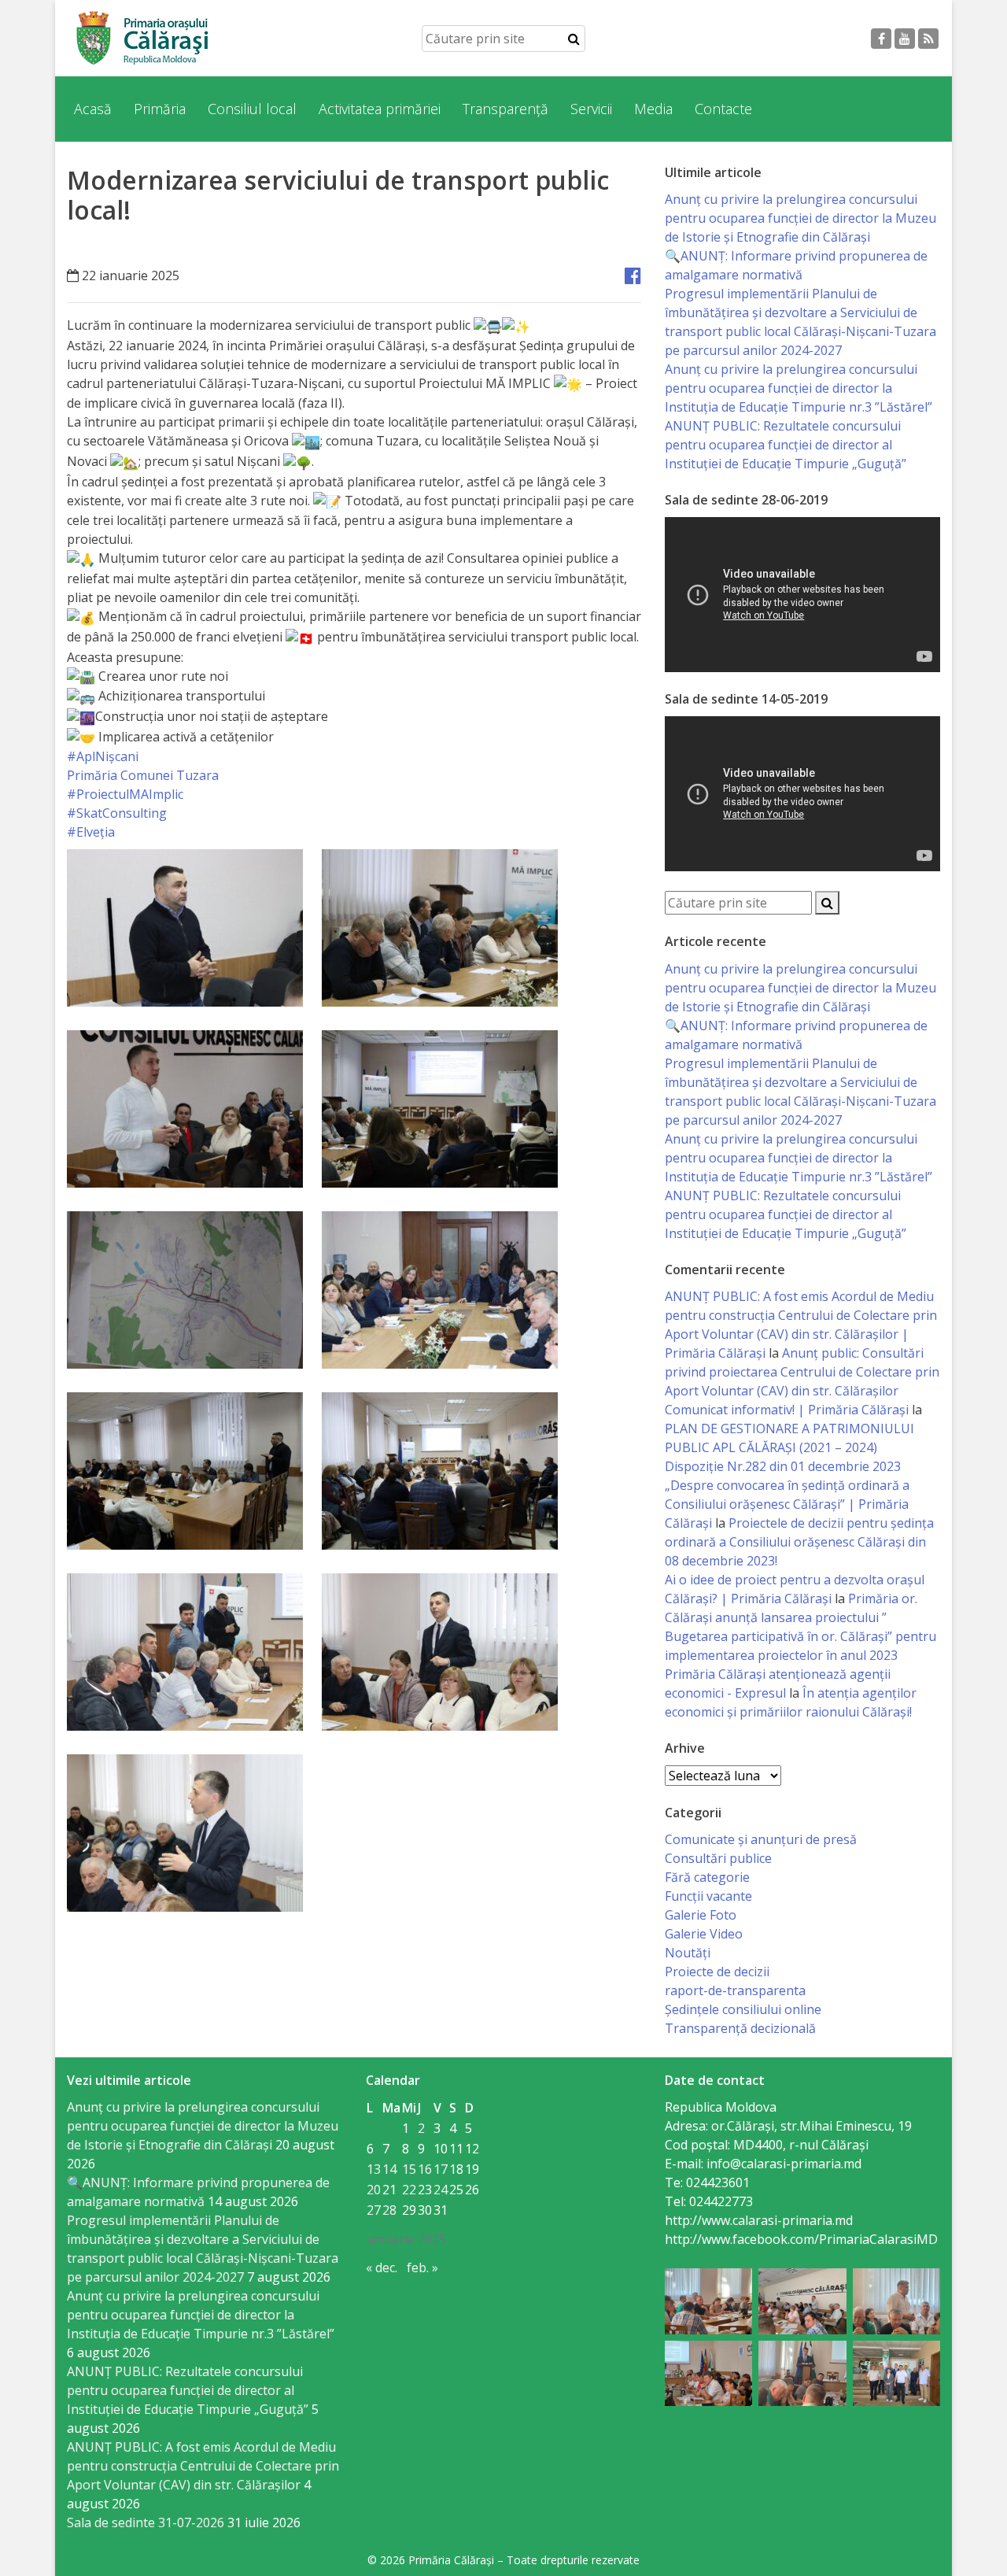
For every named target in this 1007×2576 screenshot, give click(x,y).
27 (374, 2210)
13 (374, 2169)
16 (425, 2169)
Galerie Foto (701, 1915)
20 (374, 2190)
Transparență (505, 109)
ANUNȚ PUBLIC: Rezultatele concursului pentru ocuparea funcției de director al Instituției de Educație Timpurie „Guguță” (786, 445)
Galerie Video (704, 1934)
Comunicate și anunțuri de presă (761, 1839)
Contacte (723, 109)
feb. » (422, 2267)
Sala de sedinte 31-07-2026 (146, 2522)
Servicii (591, 109)
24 (441, 2190)
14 (389, 2169)
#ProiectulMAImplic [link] (125, 794)
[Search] (574, 39)
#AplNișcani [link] (103, 756)
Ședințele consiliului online (743, 2009)
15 (409, 2169)
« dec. (382, 2267)
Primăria (160, 109)
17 (441, 2169)
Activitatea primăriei (380, 109)
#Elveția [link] (91, 832)
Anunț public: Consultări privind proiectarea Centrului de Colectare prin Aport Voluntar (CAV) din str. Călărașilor (802, 1372)
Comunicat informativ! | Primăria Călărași (787, 1410)
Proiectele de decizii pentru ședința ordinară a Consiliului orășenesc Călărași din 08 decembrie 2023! (799, 1542)
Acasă (93, 109)
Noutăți (688, 1953)
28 (389, 2210)
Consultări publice (718, 1858)
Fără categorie (707, 1877)
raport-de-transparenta (735, 1990)
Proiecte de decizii (717, 1972)
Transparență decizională (740, 2028)
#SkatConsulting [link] (117, 813)
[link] (143, 775)
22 (409, 2190)
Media (653, 109)
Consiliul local (252, 109)
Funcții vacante (708, 1896)
